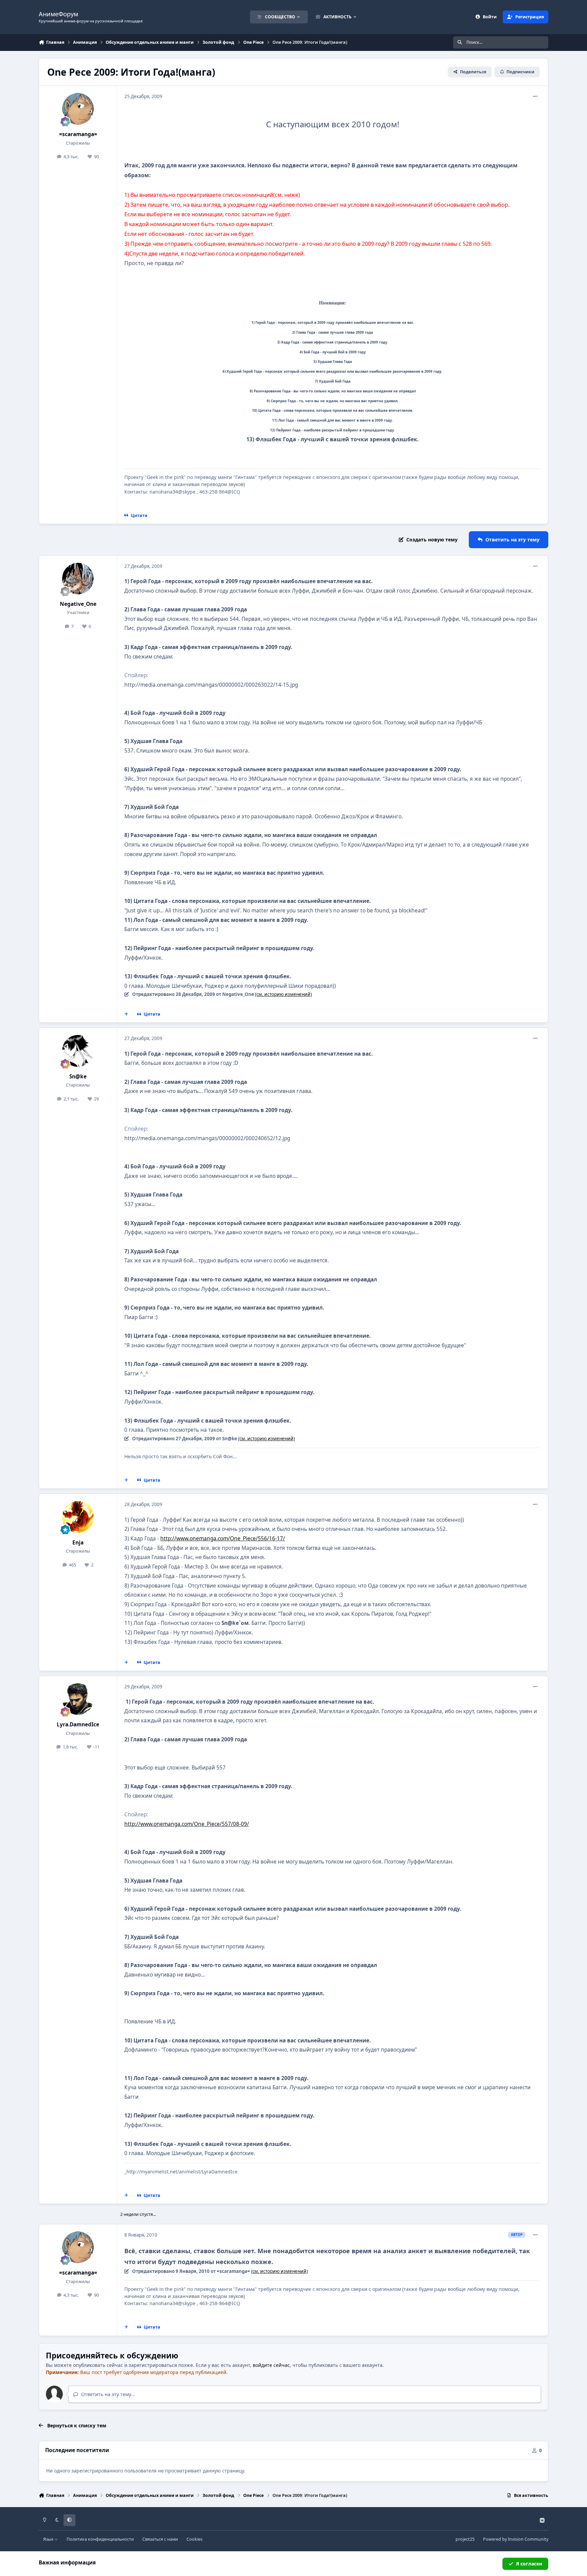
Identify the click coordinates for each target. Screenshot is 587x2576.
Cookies (194, 2539)
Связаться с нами (160, 2539)
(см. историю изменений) (283, 994)
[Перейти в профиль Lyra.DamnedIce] (78, 1699)
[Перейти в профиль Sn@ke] (78, 1051)
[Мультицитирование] (126, 1014)
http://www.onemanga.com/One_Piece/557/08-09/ (187, 1824)
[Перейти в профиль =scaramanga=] (78, 109)
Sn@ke (78, 1077)
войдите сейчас (271, 2365)
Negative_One (78, 604)
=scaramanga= (78, 134)
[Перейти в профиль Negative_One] (78, 579)
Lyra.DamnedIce (78, 1725)
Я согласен (529, 2564)
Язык (49, 2539)
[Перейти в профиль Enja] (78, 1517)
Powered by (516, 2539)
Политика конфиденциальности (100, 2539)
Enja (78, 1543)
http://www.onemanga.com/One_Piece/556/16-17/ (223, 1539)
